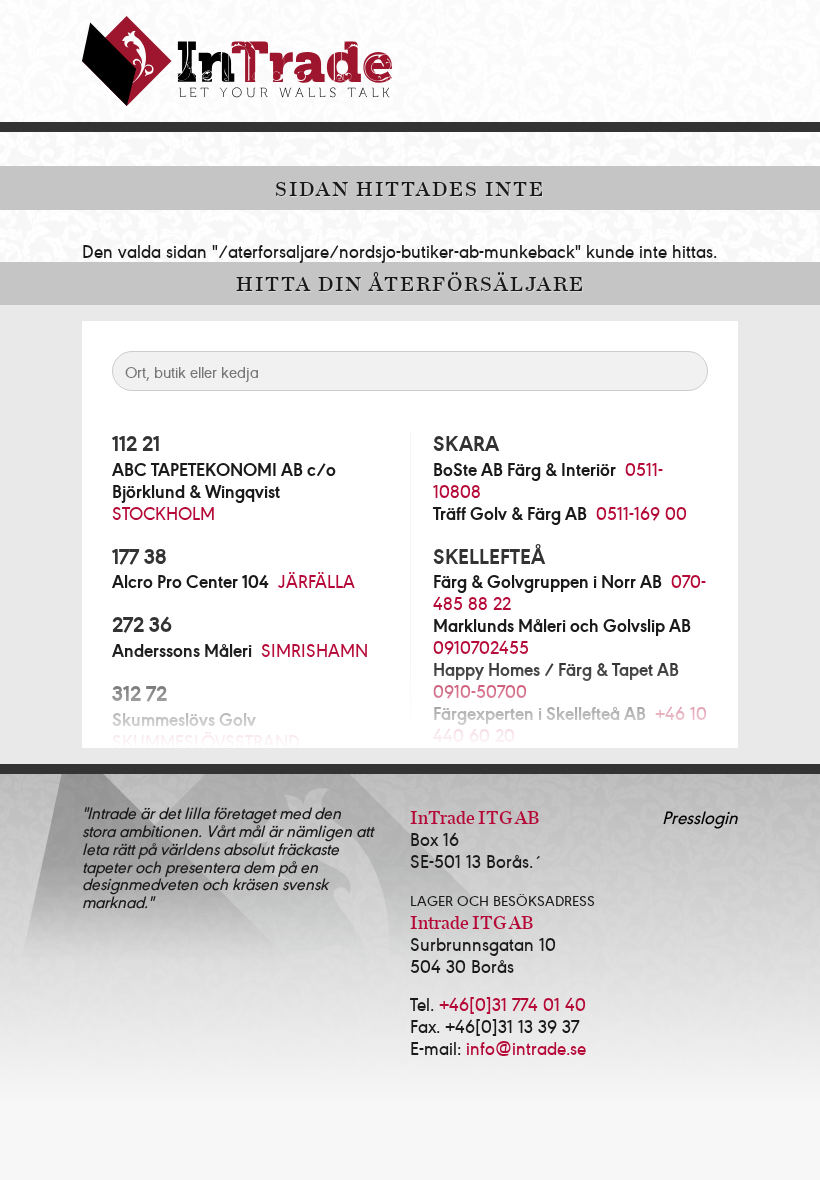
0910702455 (481, 646)
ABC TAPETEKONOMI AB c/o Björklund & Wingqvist (224, 480)
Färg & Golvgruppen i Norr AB (547, 581)
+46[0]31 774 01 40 (512, 1003)
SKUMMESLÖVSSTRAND (206, 740)
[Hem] (237, 61)
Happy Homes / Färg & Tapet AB (556, 669)
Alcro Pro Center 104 (190, 581)
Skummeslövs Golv (184, 719)
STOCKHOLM (163, 512)
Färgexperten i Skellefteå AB (539, 713)
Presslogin (700, 816)
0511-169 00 (641, 512)
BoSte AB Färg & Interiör (524, 469)
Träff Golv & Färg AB (510, 513)
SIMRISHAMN (314, 649)
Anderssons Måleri (182, 650)
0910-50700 (480, 690)
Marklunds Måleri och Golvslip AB (562, 625)
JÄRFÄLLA (316, 580)
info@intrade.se (526, 1047)
